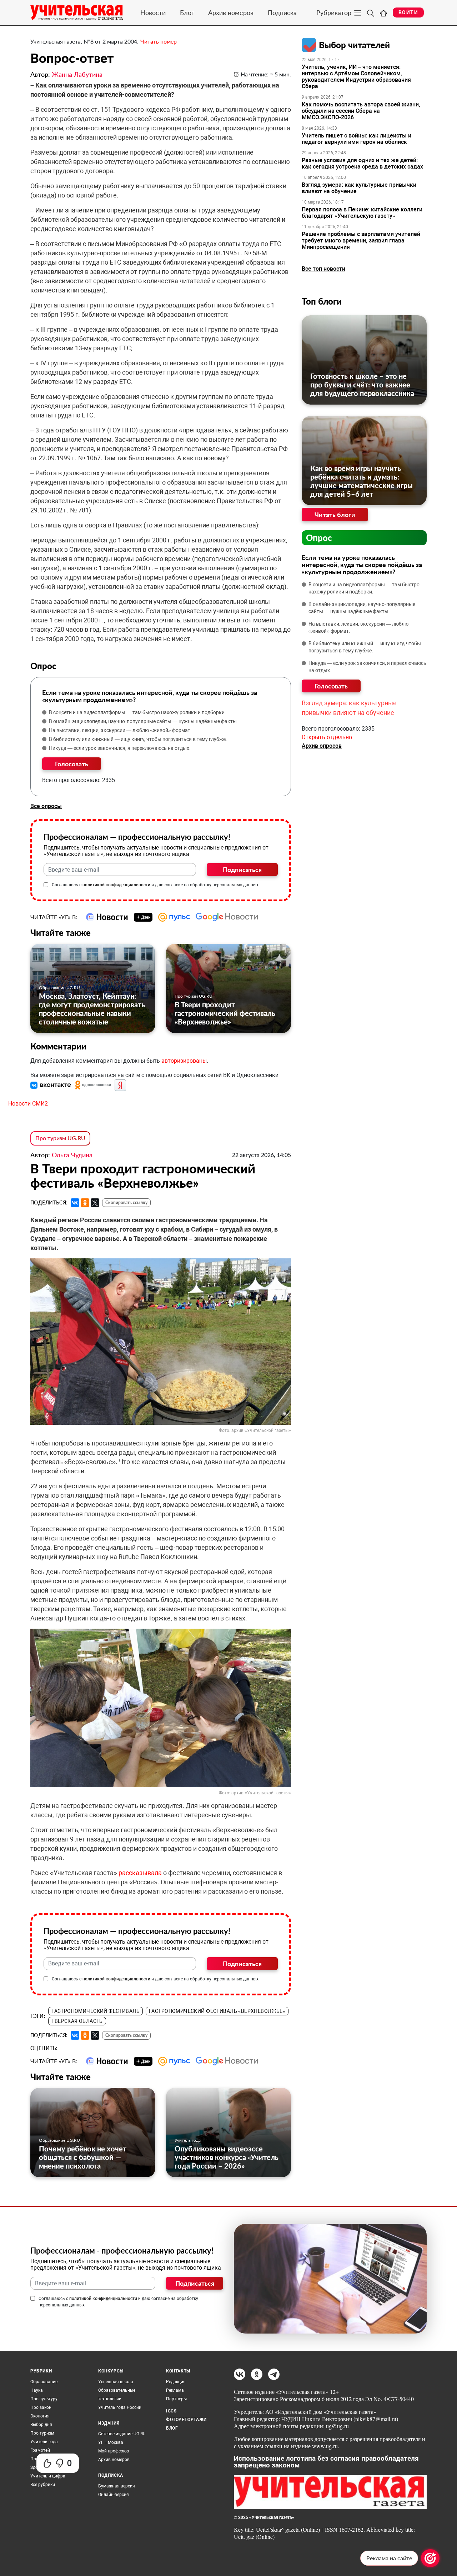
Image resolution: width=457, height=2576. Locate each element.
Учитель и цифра (48, 2476)
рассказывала (140, 1873)
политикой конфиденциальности (116, 885)
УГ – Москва (111, 2442)
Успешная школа (116, 2382)
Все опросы (46, 806)
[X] (95, 1203)
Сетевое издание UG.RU (122, 2434)
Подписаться (242, 869)
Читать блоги (335, 515)
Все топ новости (323, 269)
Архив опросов (322, 746)
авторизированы (184, 1061)
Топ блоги (322, 301)
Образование (44, 2382)
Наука (37, 2390)
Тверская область (77, 2021)
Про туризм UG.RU (194, 996)
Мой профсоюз (114, 2451)
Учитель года (188, 2140)
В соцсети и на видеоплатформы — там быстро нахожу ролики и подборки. (137, 712)
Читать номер (159, 41)
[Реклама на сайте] (430, 2558)
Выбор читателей (354, 45)
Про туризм (42, 2433)
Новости (153, 12)
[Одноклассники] (85, 1203)
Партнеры (176, 2399)
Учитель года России (120, 2407)
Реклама (175, 2390)
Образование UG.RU (59, 988)
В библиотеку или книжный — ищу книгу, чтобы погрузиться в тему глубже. (138, 739)
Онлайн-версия (114, 2495)
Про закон (41, 2407)
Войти (408, 12)
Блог (187, 12)
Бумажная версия (117, 2486)
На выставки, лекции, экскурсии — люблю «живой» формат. (120, 730)
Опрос (319, 538)
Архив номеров (231, 12)
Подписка (282, 12)
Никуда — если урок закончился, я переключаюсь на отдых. (120, 748)
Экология (40, 2416)
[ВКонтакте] (75, 1203)
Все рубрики (43, 2485)
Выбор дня (41, 2425)
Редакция (176, 2382)
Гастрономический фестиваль (96, 2011)
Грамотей (40, 2450)
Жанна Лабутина (77, 74)
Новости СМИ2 (28, 1104)
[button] (51, 1085)
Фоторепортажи (186, 2420)
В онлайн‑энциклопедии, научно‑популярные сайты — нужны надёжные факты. (144, 721)
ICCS (171, 2411)
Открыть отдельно (327, 737)
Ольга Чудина (72, 1155)
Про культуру (44, 2399)
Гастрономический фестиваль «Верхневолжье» (217, 2011)
